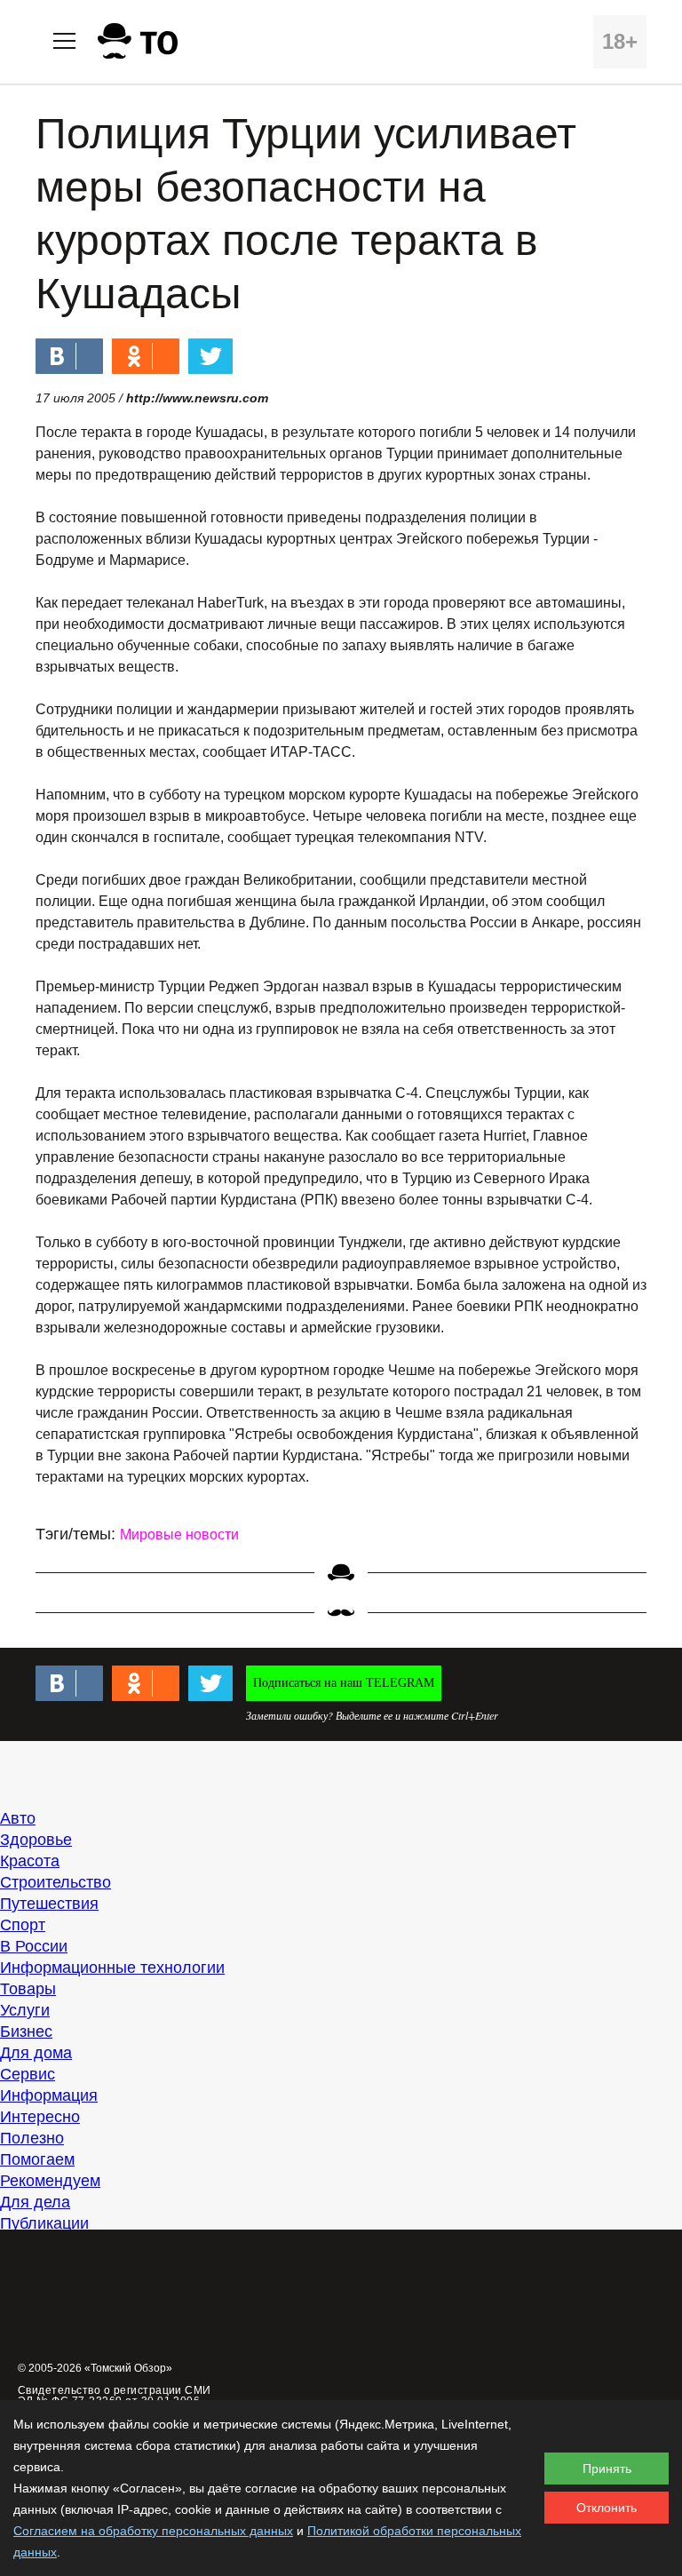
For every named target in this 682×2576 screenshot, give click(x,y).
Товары (28, 1989)
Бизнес (26, 2031)
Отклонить (607, 2508)
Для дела (35, 2202)
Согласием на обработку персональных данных (153, 2531)
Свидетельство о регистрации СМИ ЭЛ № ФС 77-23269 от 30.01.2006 (115, 2396)
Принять (607, 2469)
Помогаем (37, 2159)
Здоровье (36, 1840)
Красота (30, 1861)
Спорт (23, 1925)
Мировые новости (179, 1534)
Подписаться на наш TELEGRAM (344, 1683)
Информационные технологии (112, 1968)
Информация (49, 2095)
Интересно (40, 2117)
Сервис (28, 2074)
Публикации (44, 2223)
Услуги (25, 2010)
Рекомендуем (50, 2181)
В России (34, 1946)
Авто (18, 1818)
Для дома (36, 2053)
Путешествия (49, 1904)
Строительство (56, 1882)
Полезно (32, 2138)
